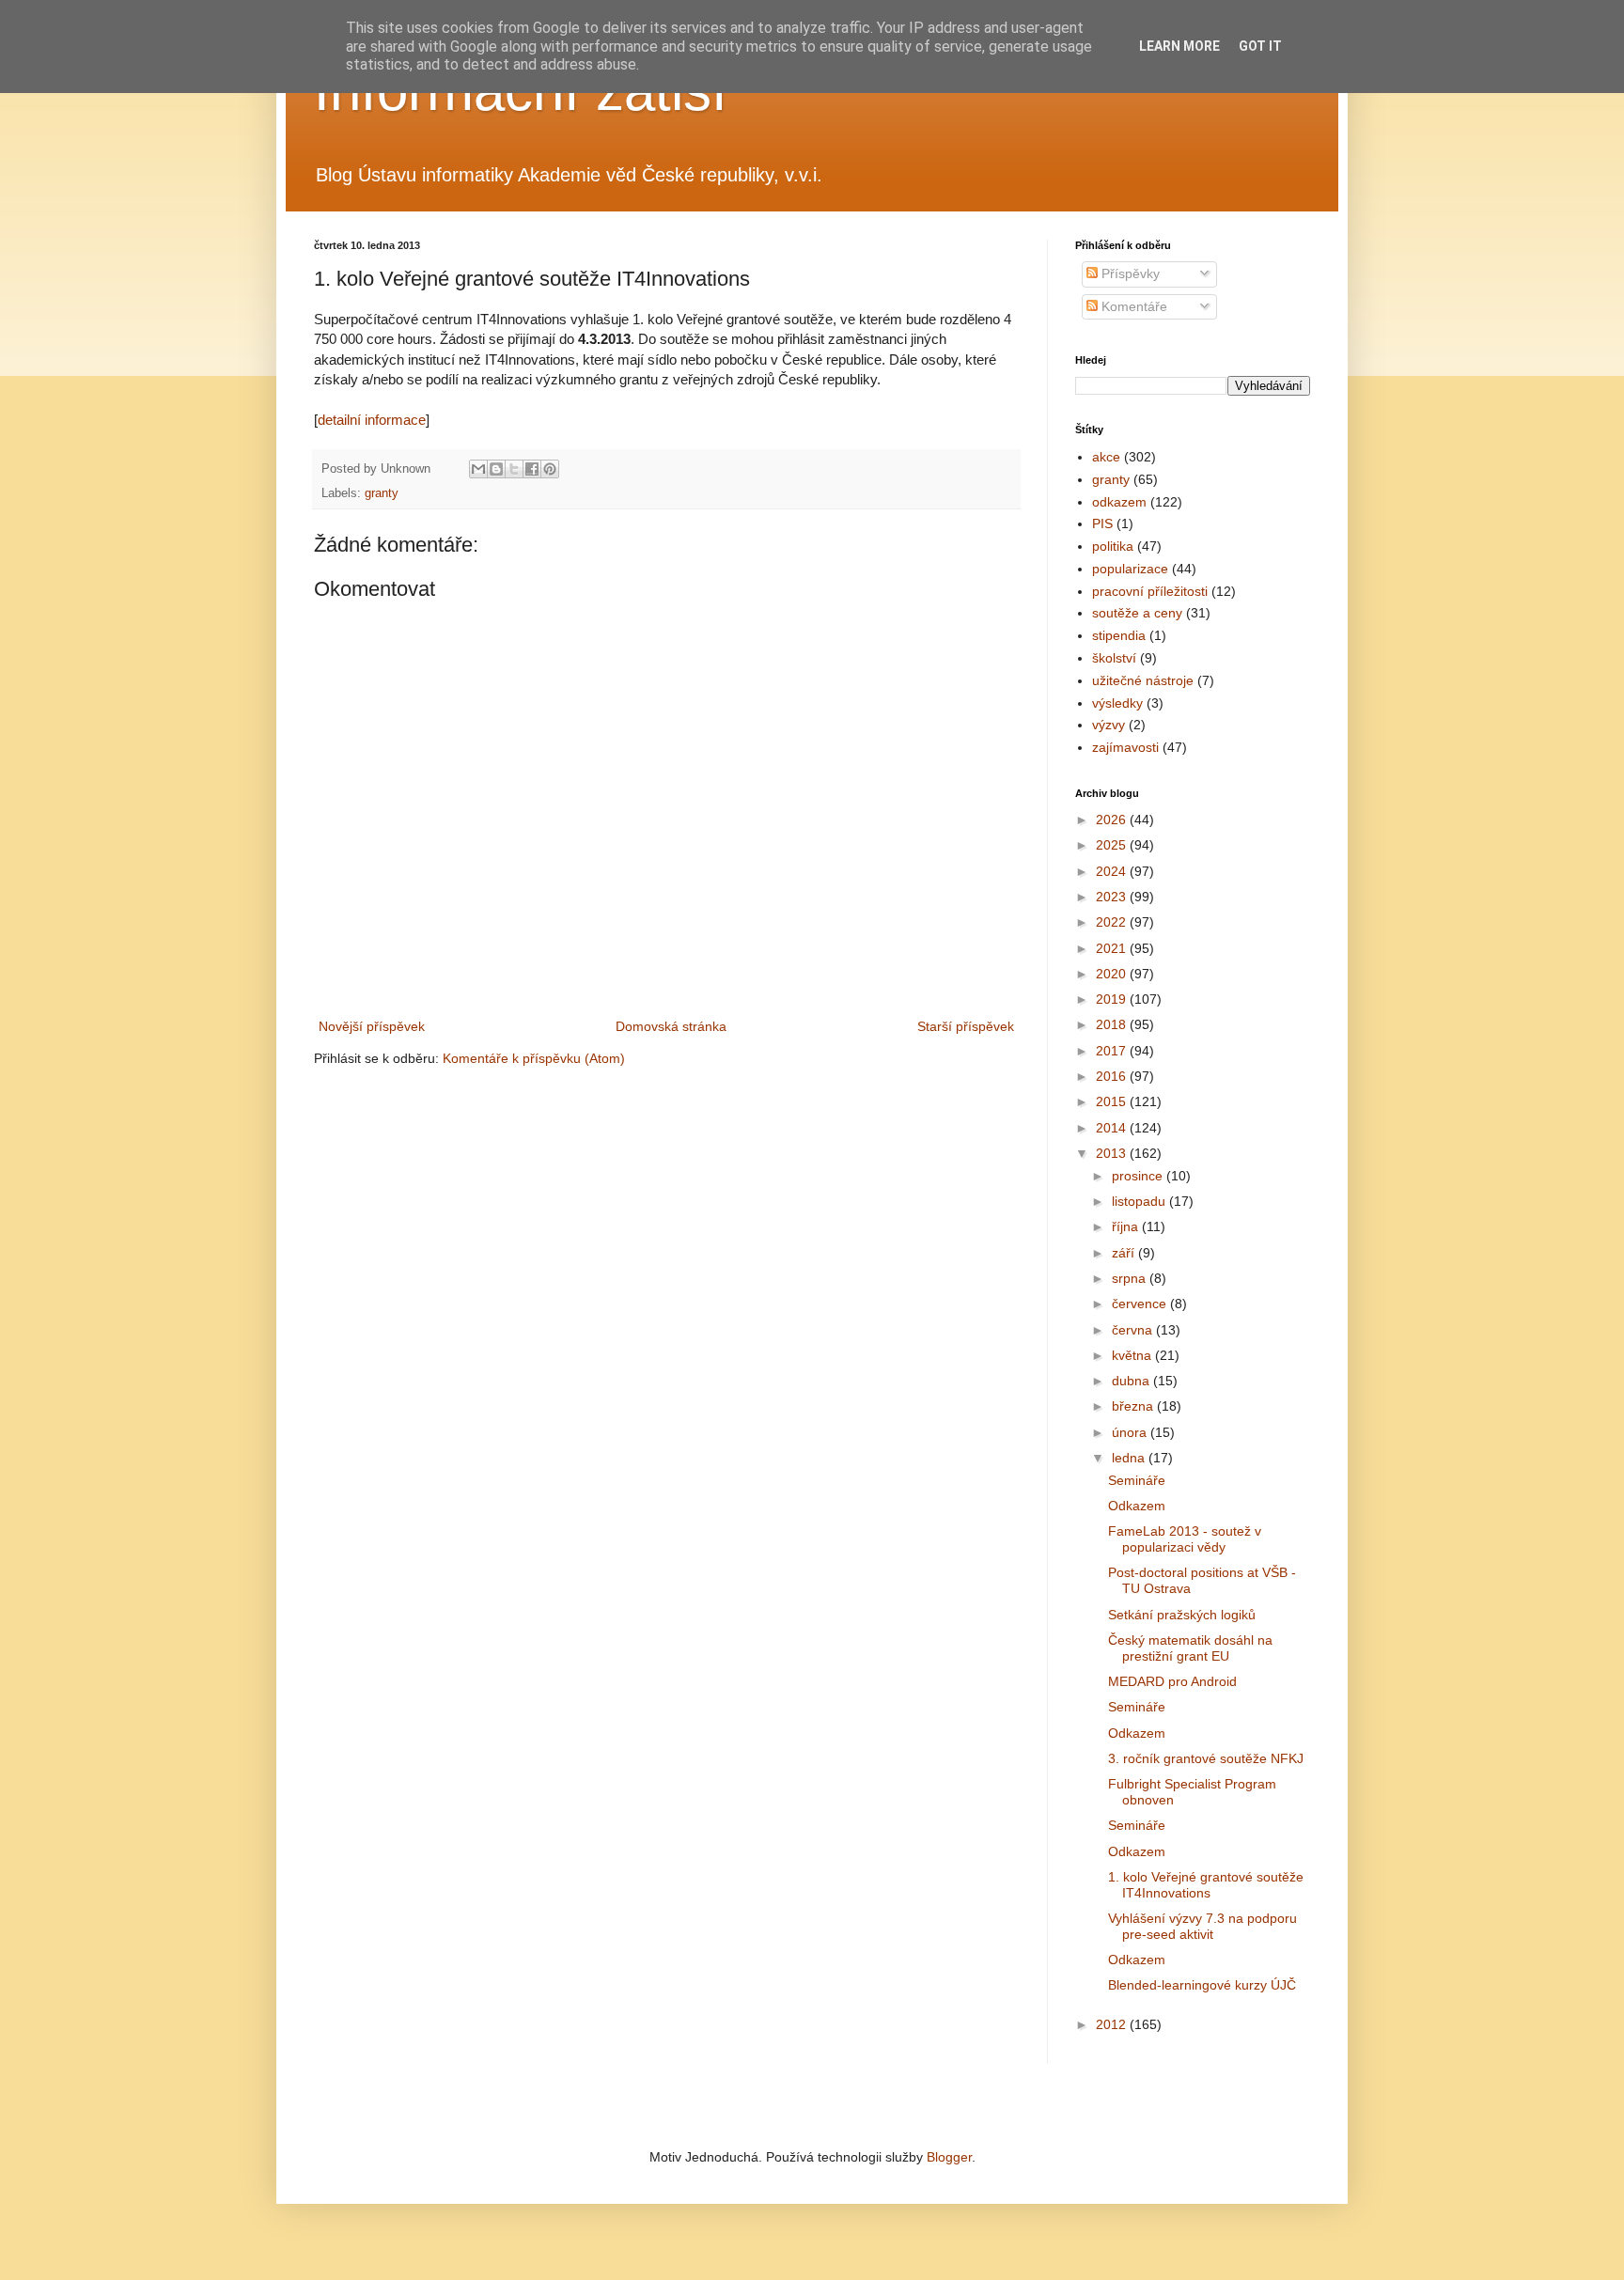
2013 (1113, 1153)
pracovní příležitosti (1150, 591)
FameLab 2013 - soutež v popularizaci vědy (1185, 1539)
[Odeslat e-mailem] (478, 469)
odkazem (1119, 502)
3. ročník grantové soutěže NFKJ (1206, 1758)
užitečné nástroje (1143, 680)
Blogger (949, 2157)
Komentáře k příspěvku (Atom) (534, 1058)
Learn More (1179, 46)
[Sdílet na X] (514, 469)
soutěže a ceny (1137, 613)
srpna (1131, 1278)
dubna (1132, 1381)
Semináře (1137, 1480)
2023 (1113, 897)
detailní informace (372, 420)
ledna (1130, 1458)
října (1127, 1226)
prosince (1139, 1176)
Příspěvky (1129, 273)
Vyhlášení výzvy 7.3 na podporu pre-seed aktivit (1202, 1926)
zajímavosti (1125, 747)
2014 (1113, 1128)
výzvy (1109, 725)
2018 (1113, 1024)
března (1134, 1406)
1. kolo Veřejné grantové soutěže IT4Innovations (1206, 1885)
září (1125, 1253)
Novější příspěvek (372, 1026)
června (1134, 1330)
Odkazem (1137, 1506)
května (1133, 1355)
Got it (1260, 46)
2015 (1113, 1101)
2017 (1113, 1051)
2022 (1113, 922)
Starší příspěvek (966, 1026)
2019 (1113, 999)
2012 (1113, 2024)
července (1141, 1304)
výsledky (1117, 703)
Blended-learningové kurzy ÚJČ (1202, 1985)
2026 (1113, 820)
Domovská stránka (671, 1026)
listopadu (1140, 1201)
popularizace (1130, 569)
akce (1106, 457)
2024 (1113, 871)
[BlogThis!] (496, 469)
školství (1114, 658)
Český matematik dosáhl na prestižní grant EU (1190, 1648)
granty (382, 493)
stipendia (1119, 635)
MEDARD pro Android (1172, 1681)
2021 (1113, 948)
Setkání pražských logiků (1182, 1615)
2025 (1113, 845)
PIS (1102, 523)
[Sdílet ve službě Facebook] (532, 469)
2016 (1113, 1076)
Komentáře (1132, 306)
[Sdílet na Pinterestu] (550, 469)
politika (1113, 546)
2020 (1113, 974)
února (1131, 1432)
